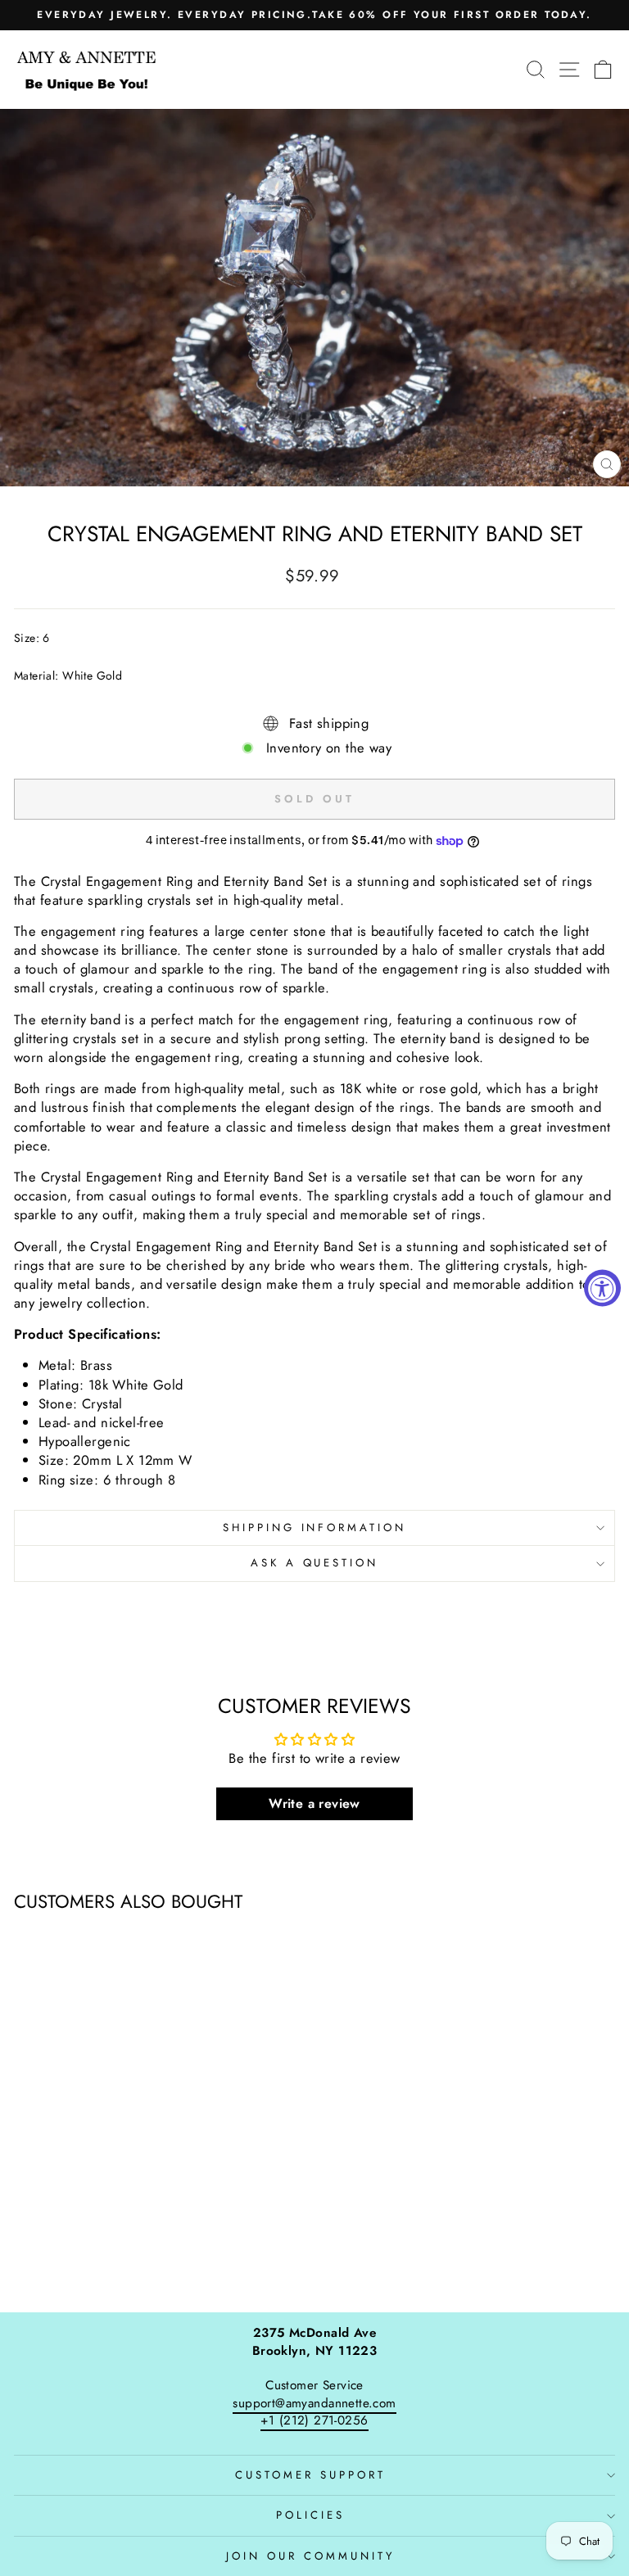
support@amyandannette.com (314, 2403)
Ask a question (315, 1563)
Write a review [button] (314, 1803)
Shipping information (315, 1528)
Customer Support (310, 2475)
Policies (310, 2515)
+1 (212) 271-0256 (314, 2420)
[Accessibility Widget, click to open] (602, 1288)
